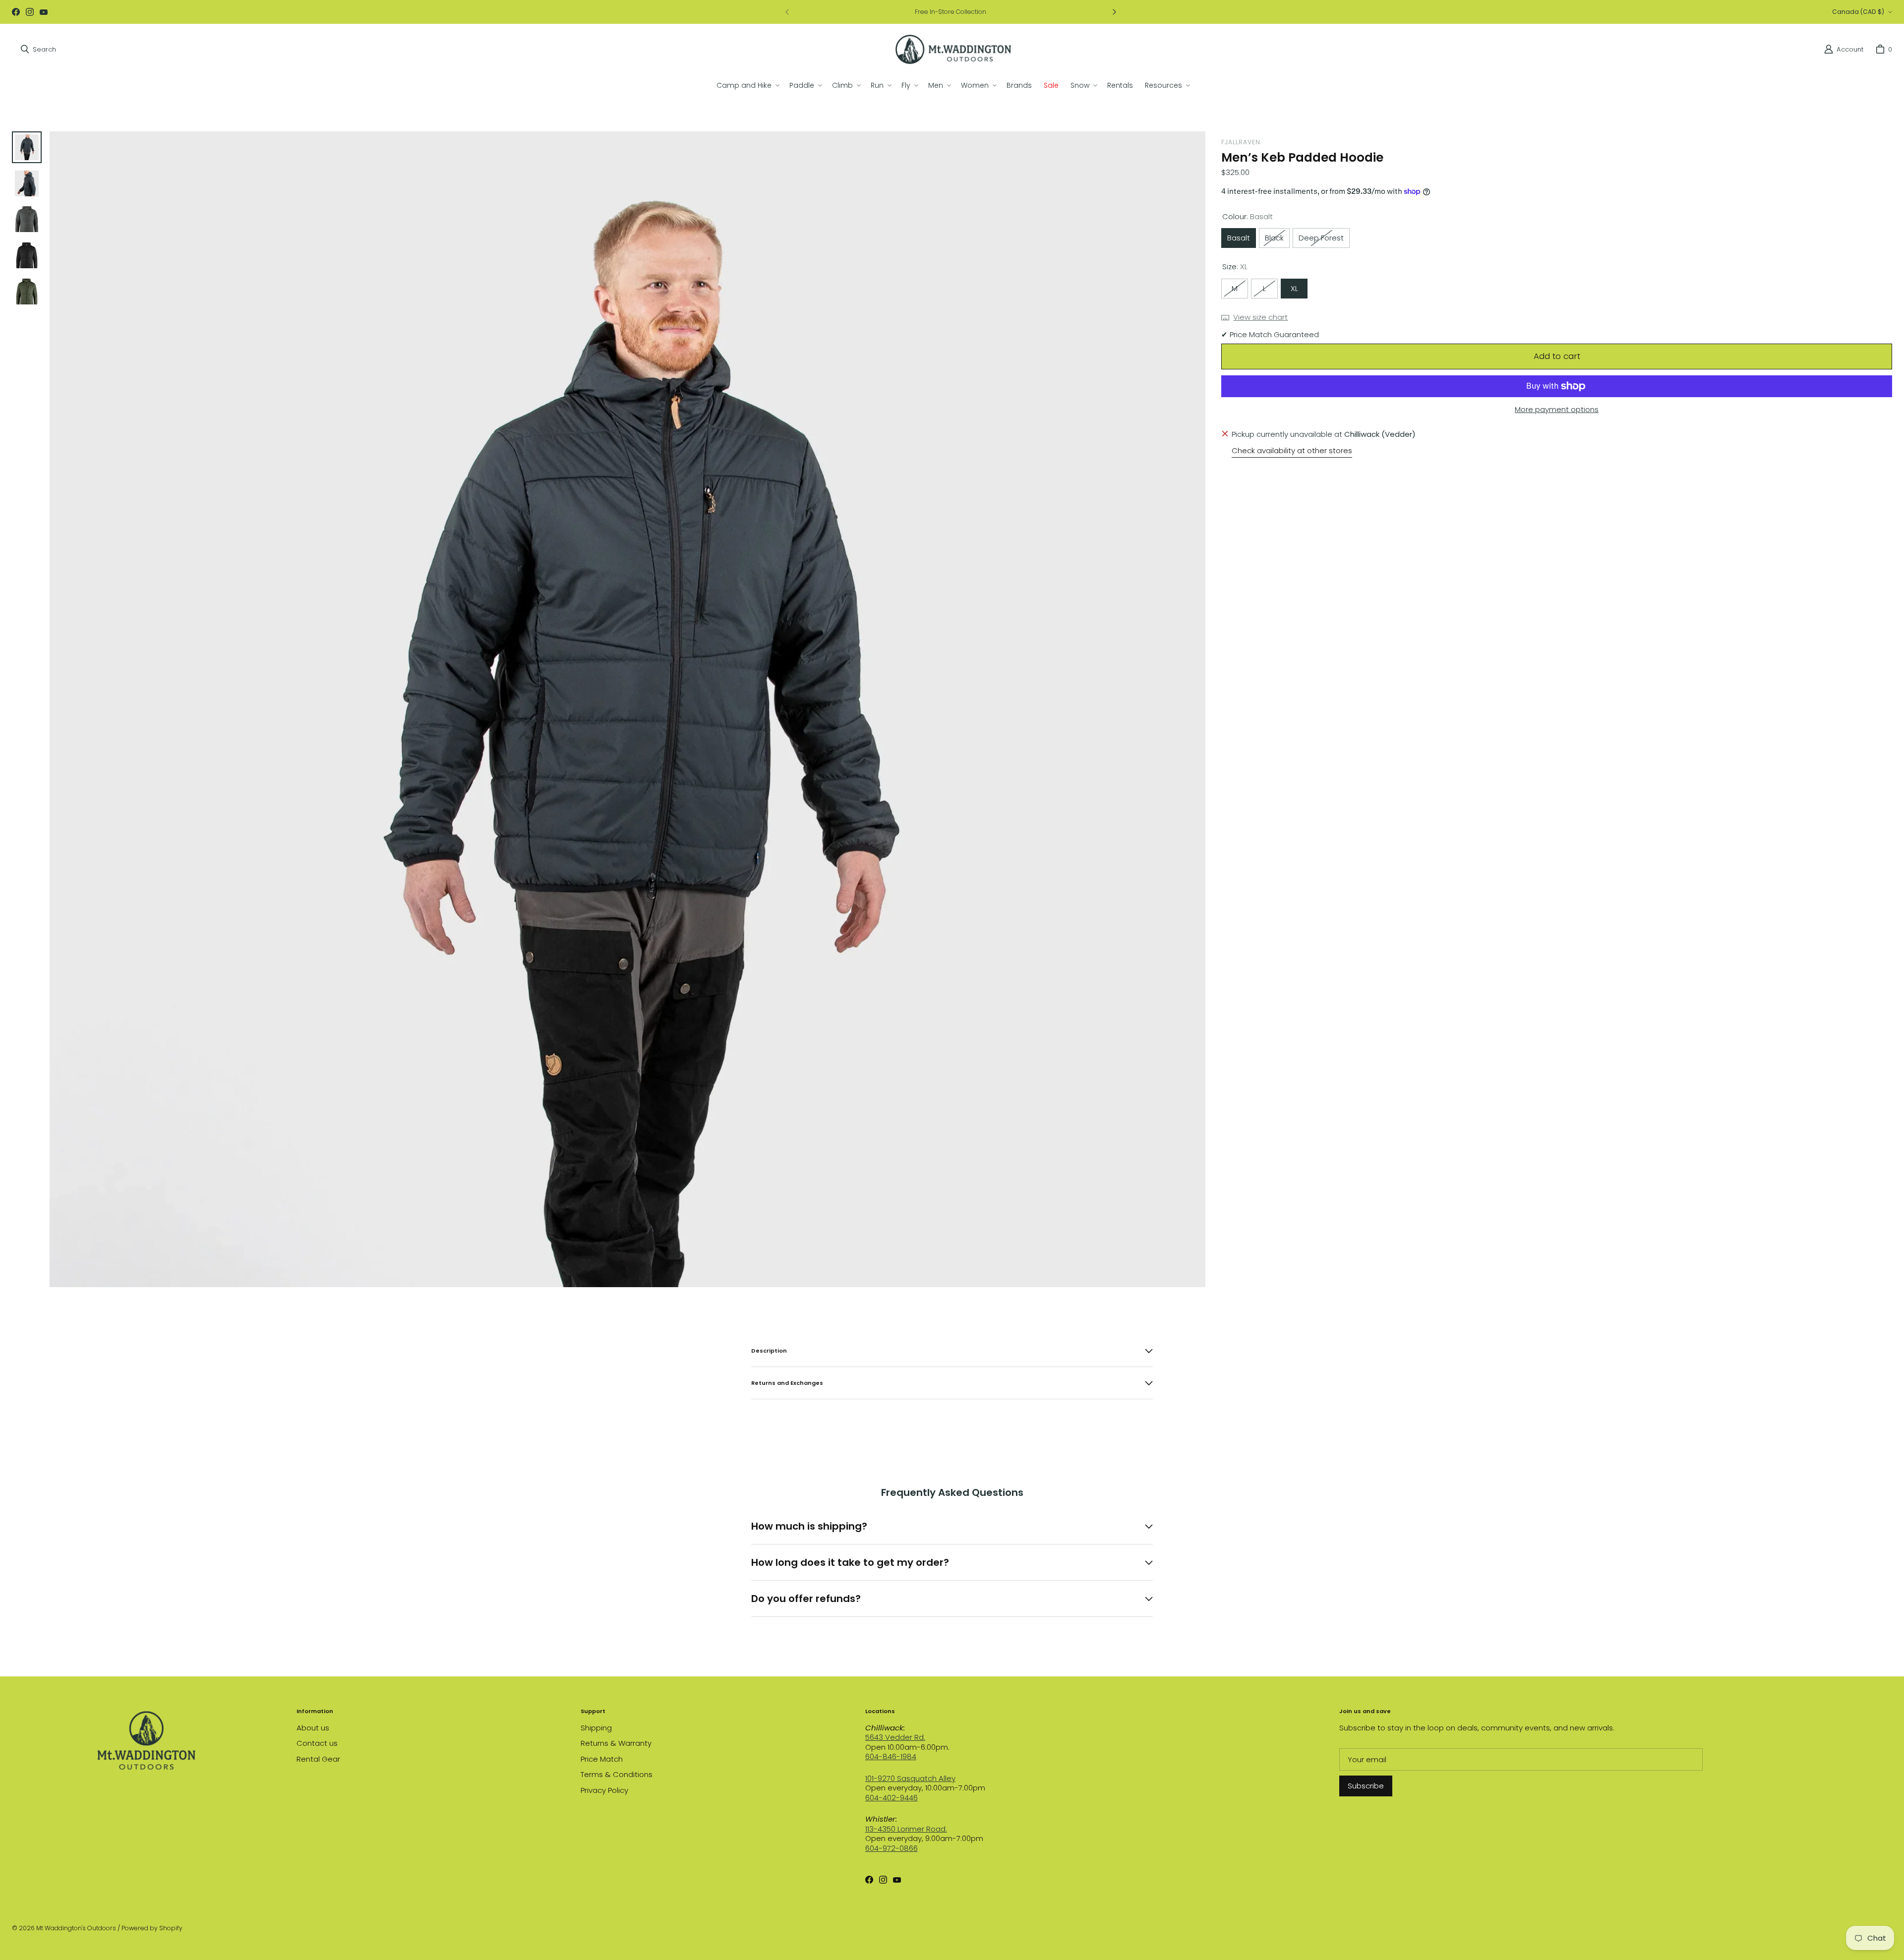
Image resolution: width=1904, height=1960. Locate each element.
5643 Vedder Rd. (895, 1737)
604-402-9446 (892, 1798)
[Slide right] (1114, 12)
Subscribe (1366, 1786)
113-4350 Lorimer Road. (906, 1829)
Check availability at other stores (1292, 451)
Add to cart (1557, 356)
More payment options (1557, 410)
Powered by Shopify (152, 1928)
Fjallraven (1241, 142)
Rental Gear (318, 1759)
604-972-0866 (892, 1848)
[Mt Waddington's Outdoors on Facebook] (16, 12)
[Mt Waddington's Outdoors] (953, 49)
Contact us (317, 1743)
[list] (627, 709)
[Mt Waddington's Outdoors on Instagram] (30, 12)
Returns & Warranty (616, 1743)
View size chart (1260, 317)
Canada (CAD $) (1858, 12)
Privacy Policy (604, 1790)
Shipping (596, 1728)
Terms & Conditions (617, 1774)
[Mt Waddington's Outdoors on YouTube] (44, 12)
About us (313, 1728)
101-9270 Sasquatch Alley (910, 1778)
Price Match (602, 1759)
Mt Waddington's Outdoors (76, 1928)
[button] (747, 85)
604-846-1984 (891, 1756)
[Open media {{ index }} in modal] (627, 709)
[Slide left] (787, 12)
